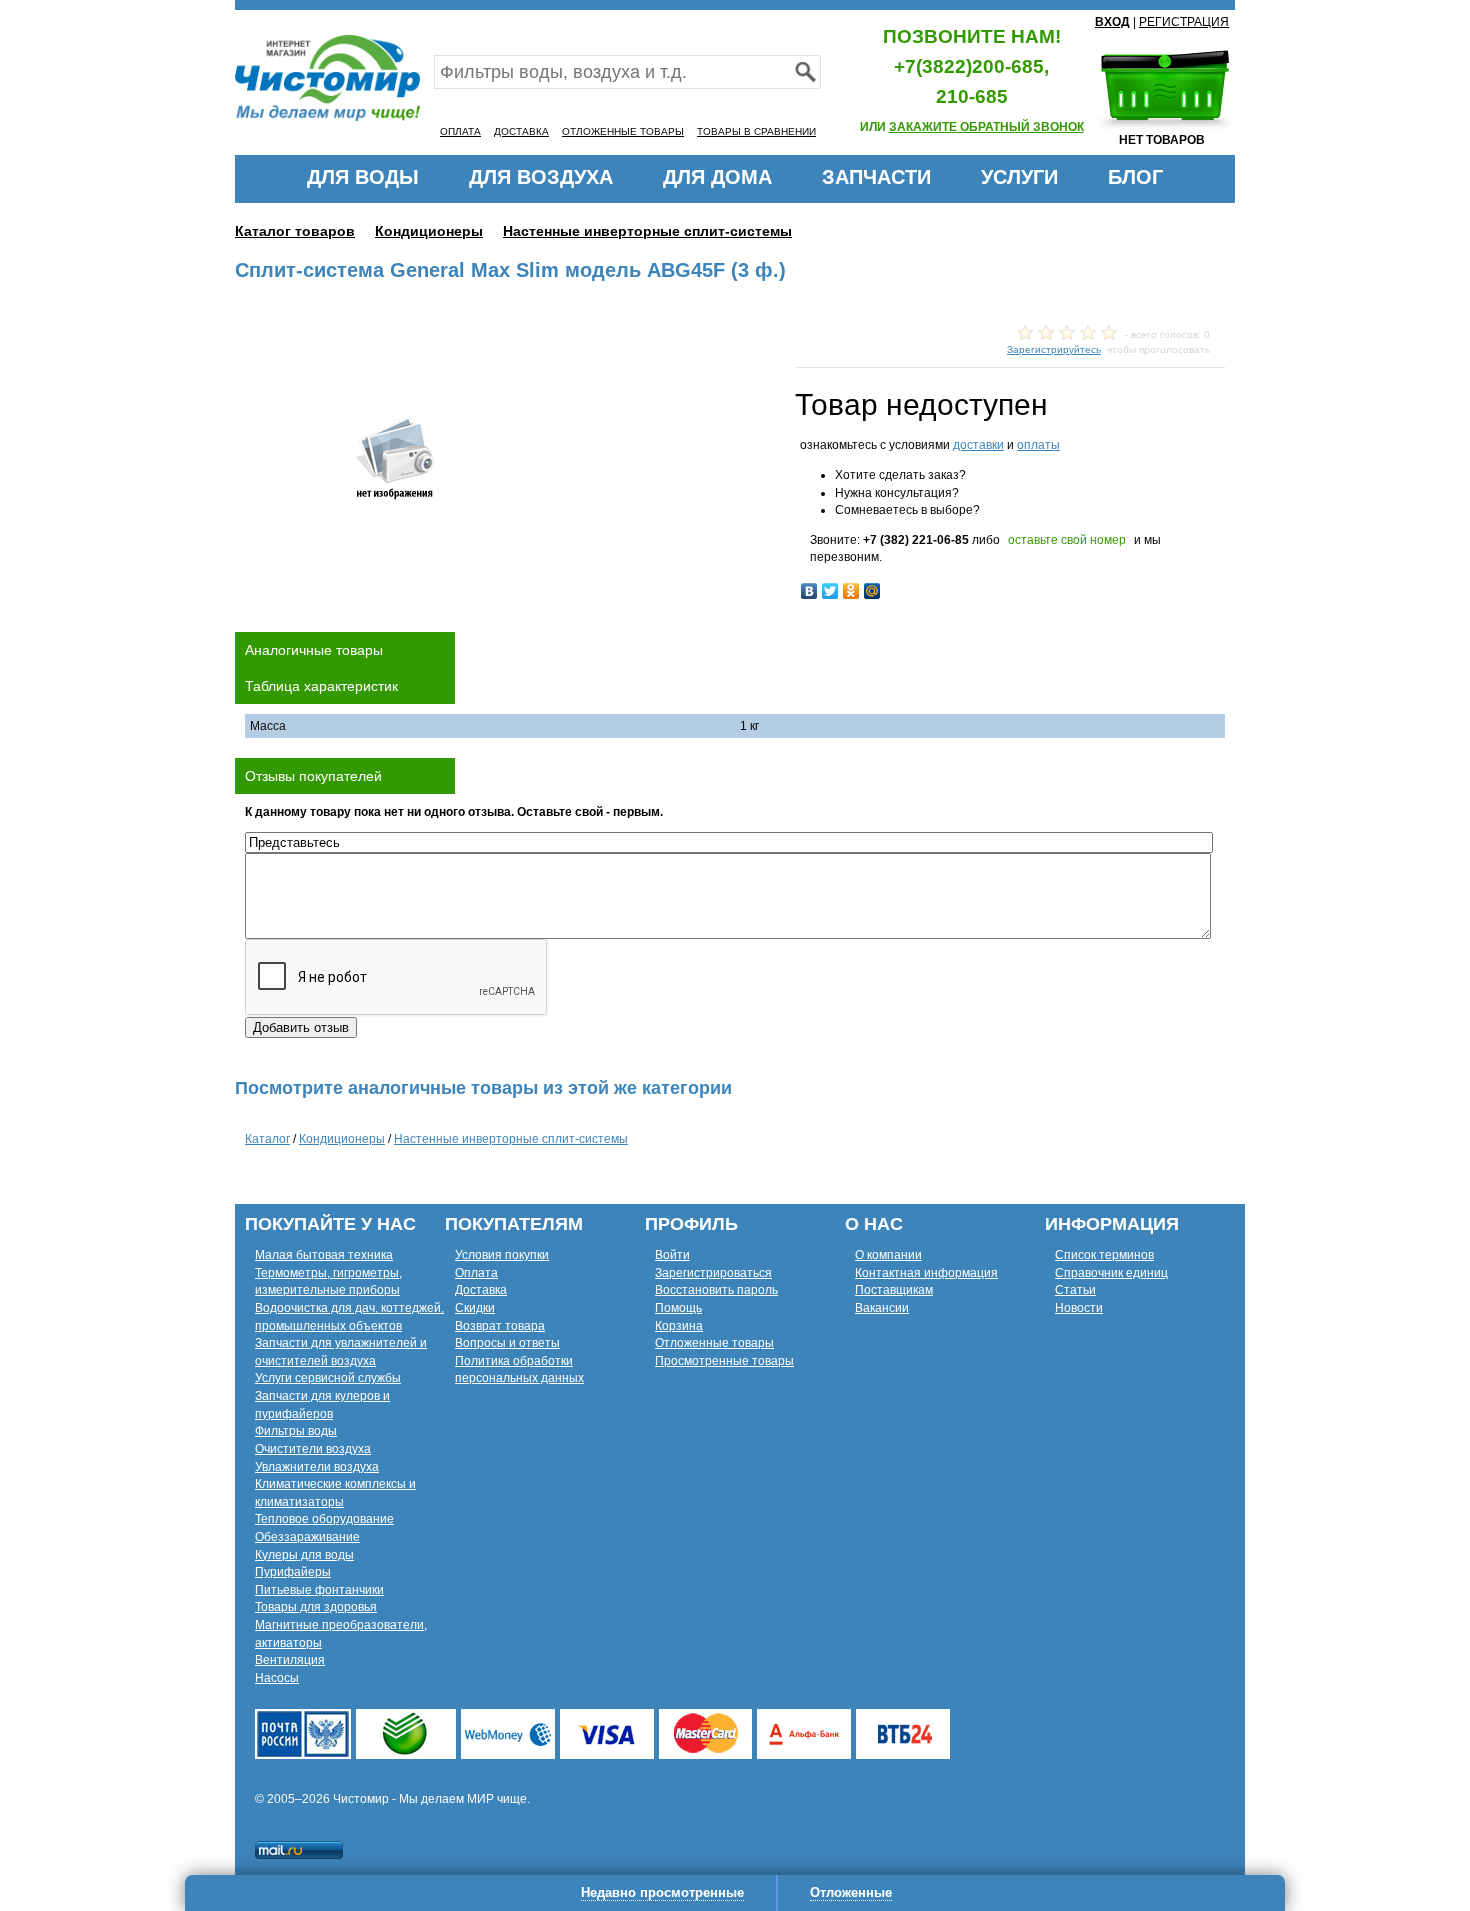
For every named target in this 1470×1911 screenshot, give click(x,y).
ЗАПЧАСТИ (876, 177)
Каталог (267, 1139)
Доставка (481, 1290)
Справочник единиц (1111, 1273)
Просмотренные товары (724, 1361)
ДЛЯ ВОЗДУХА (541, 177)
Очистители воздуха (313, 1449)
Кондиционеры (429, 231)
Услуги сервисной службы (328, 1378)
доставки (978, 445)
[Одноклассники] (851, 591)
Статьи (1075, 1290)
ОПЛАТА (460, 131)
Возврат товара (500, 1326)
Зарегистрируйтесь (1054, 349)
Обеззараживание (307, 1537)
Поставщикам (894, 1290)
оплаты (1038, 445)
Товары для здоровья (316, 1607)
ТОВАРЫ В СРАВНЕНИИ (756, 131)
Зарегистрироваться (713, 1273)
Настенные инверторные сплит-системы (647, 231)
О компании (888, 1255)
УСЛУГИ (1019, 177)
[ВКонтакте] (809, 591)
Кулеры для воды (304, 1555)
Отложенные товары (714, 1343)
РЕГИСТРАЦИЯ (1184, 22)
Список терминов (1104, 1255)
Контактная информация (926, 1273)
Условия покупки (502, 1255)
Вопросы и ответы (507, 1343)
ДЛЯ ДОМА (717, 177)
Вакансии (882, 1308)
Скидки (475, 1308)
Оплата (476, 1273)
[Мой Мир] (872, 591)
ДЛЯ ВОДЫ (363, 177)
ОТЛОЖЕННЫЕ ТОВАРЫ (623, 131)
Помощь (678, 1308)
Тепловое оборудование (324, 1519)
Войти (672, 1255)
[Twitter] (830, 591)
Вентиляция (290, 1660)
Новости (1079, 1308)
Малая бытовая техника (324, 1255)
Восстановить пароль (716, 1290)
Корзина (679, 1326)
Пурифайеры (293, 1572)
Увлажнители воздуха (317, 1467)
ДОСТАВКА (521, 131)
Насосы (277, 1678)
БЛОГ (1135, 177)
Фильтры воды (296, 1431)
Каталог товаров (295, 231)
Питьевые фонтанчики (319, 1590)
